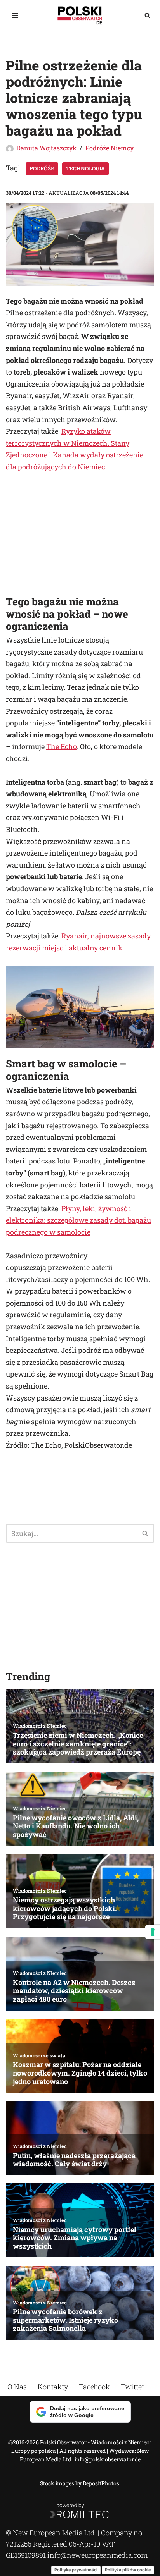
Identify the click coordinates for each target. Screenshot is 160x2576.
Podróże (42, 168)
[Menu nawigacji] (15, 15)
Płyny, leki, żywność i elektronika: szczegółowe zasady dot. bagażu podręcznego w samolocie (78, 1220)
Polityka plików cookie (128, 2570)
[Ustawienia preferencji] (153, 1932)
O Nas (17, 2387)
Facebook (94, 2387)
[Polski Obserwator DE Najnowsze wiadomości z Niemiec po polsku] (80, 15)
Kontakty (53, 2387)
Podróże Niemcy (110, 148)
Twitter (133, 2387)
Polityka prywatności (76, 2570)
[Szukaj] (147, 15)
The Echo (62, 746)
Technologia (85, 168)
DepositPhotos (101, 2483)
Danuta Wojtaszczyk (46, 148)
